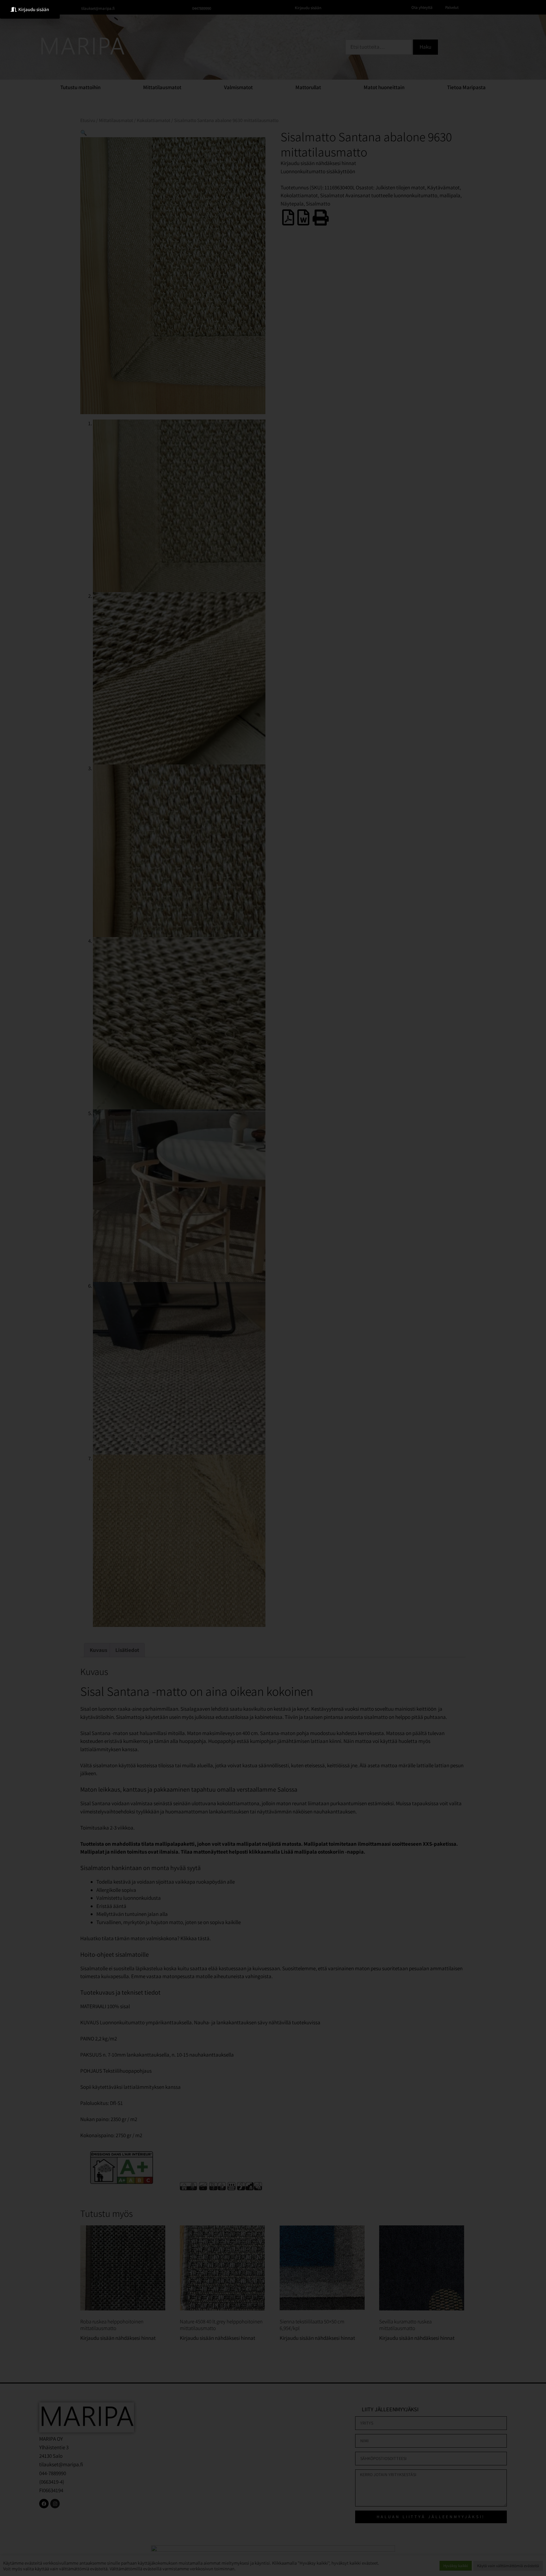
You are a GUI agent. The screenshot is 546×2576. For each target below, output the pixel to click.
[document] (273, 1288)
